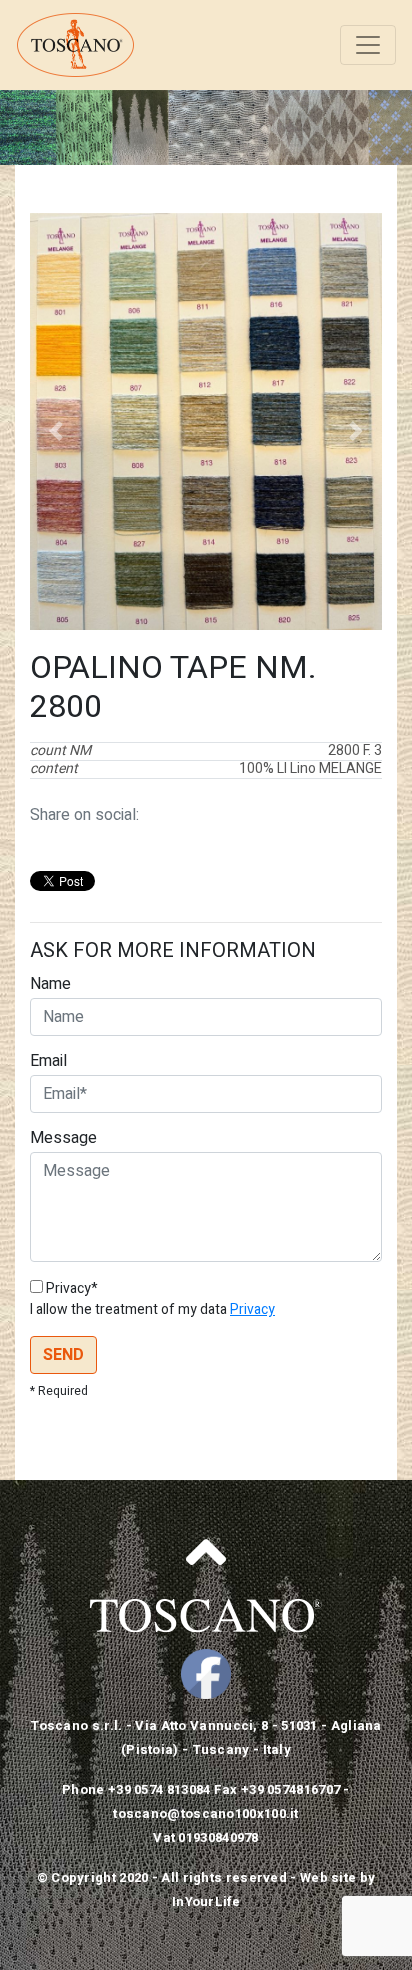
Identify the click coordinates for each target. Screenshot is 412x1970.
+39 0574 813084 (159, 1789)
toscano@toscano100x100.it (206, 1813)
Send (63, 1355)
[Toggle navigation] (368, 45)
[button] (56, 431)
